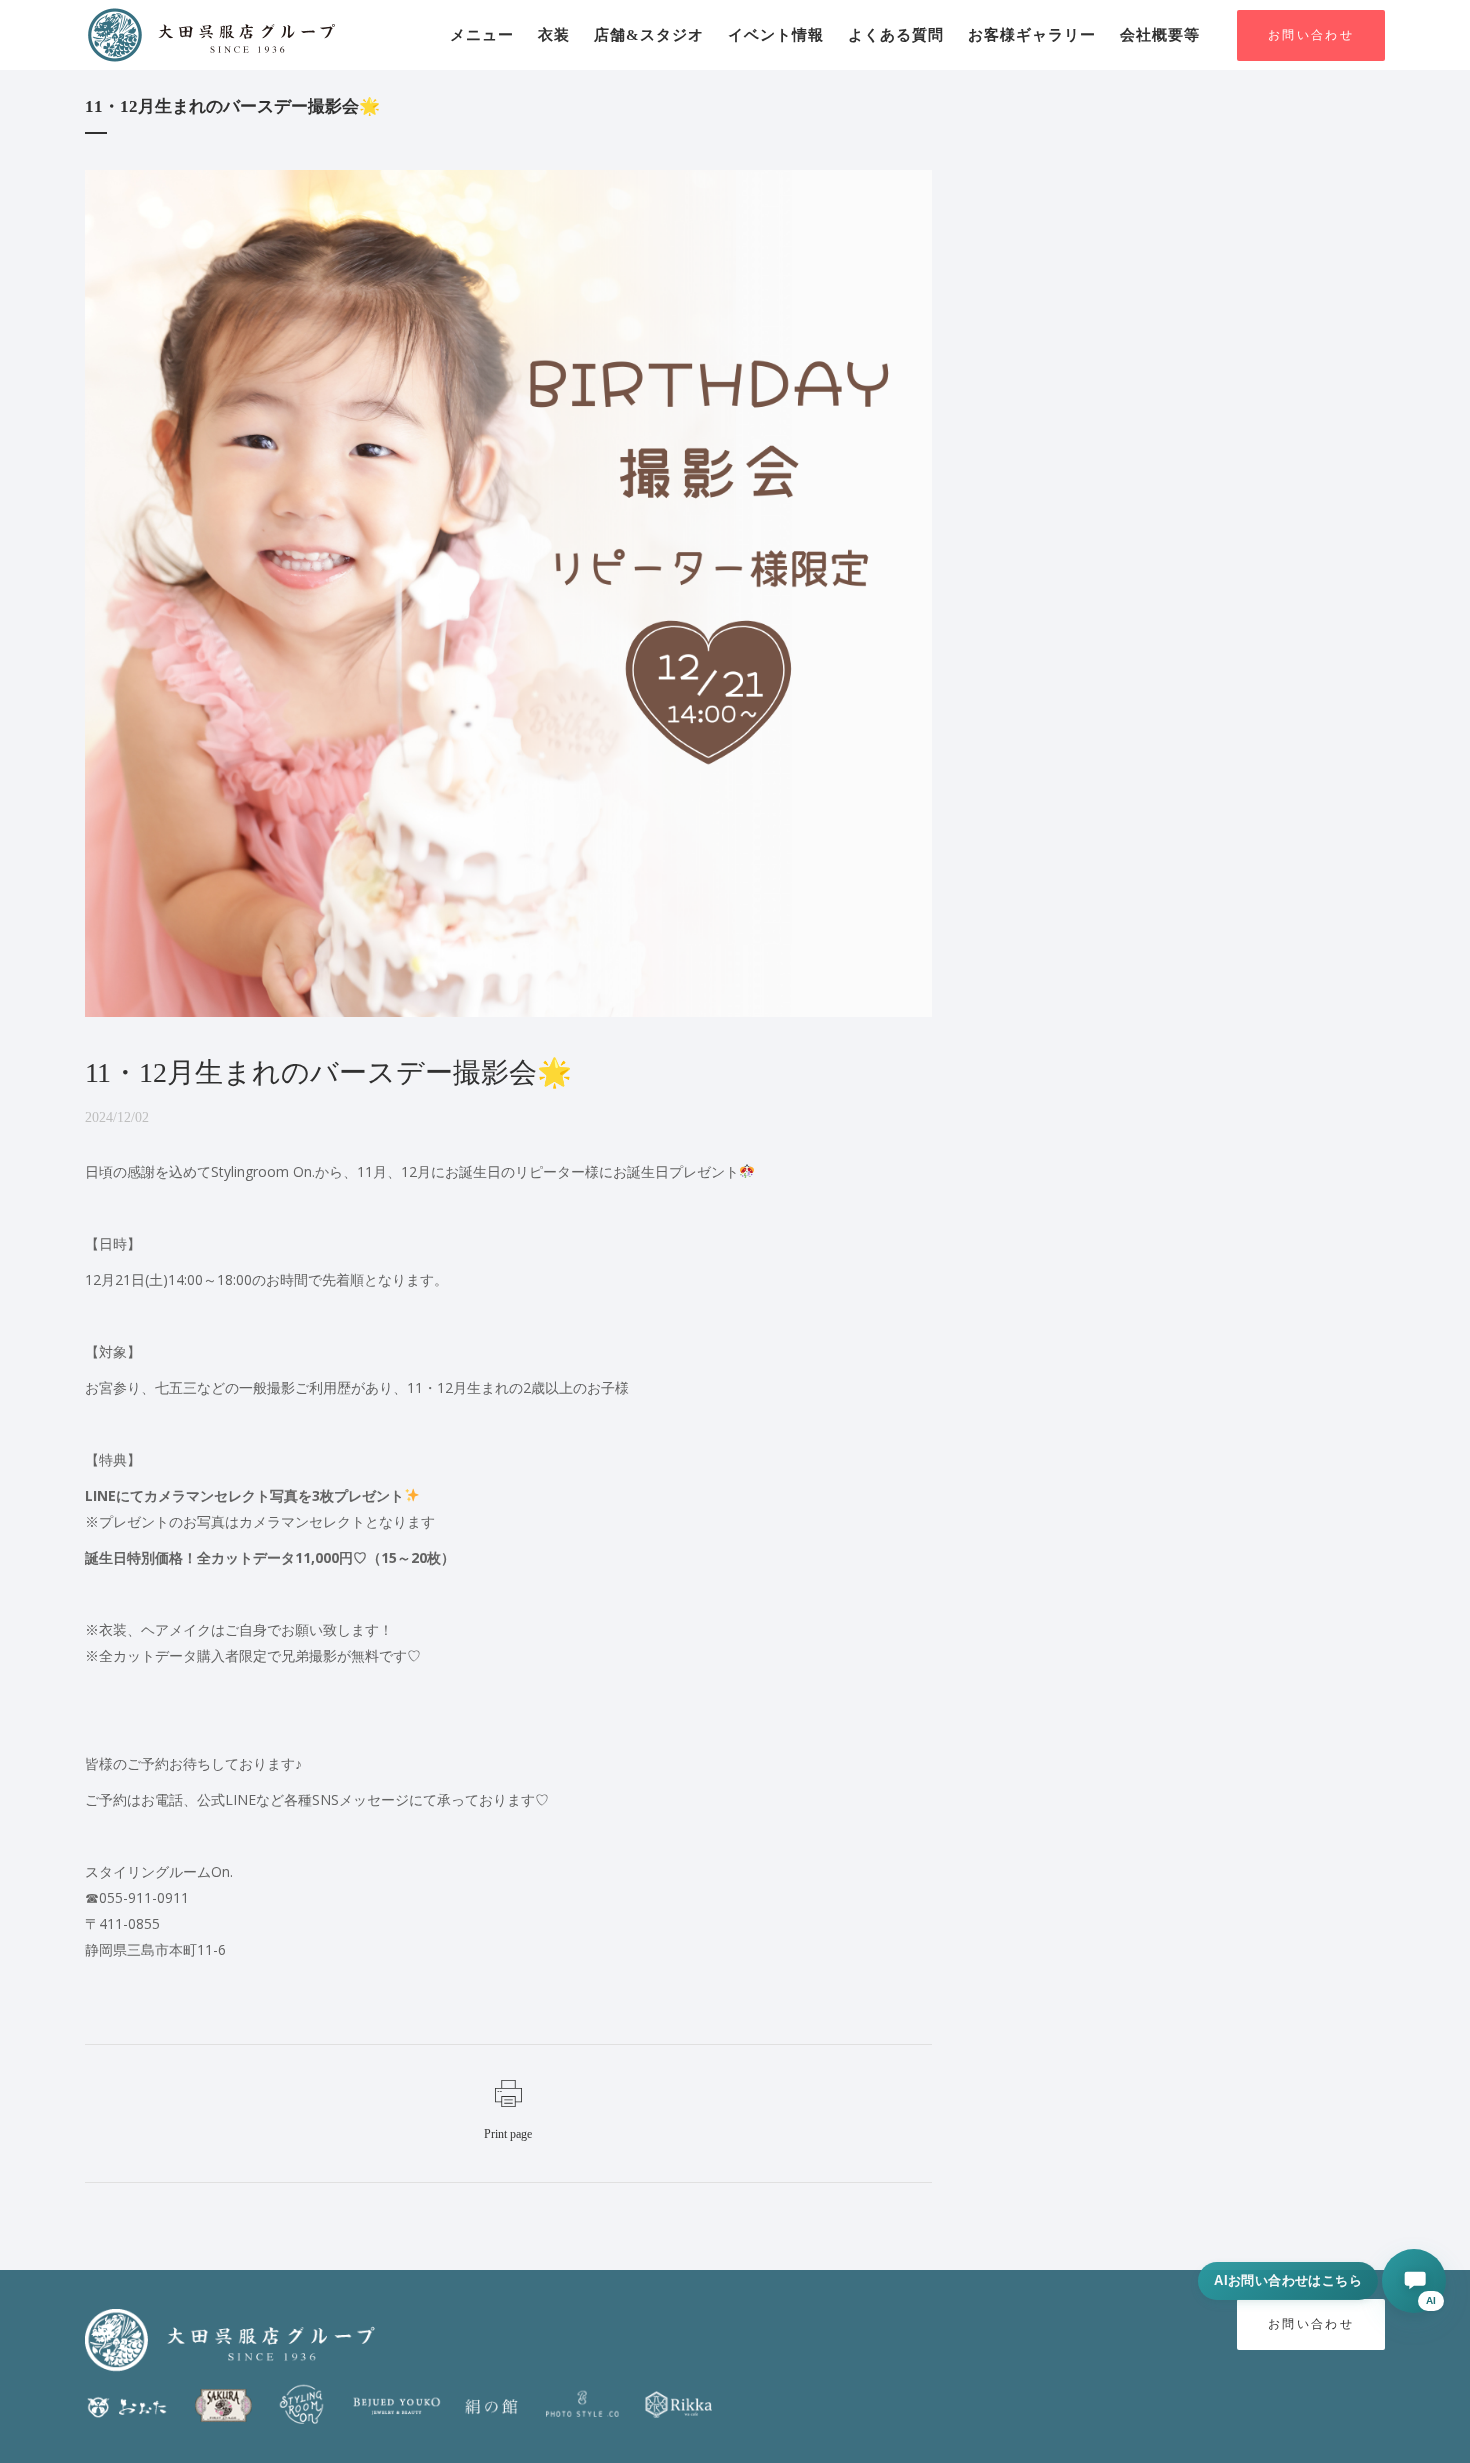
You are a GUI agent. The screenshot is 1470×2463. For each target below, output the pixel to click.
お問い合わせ (1311, 35)
